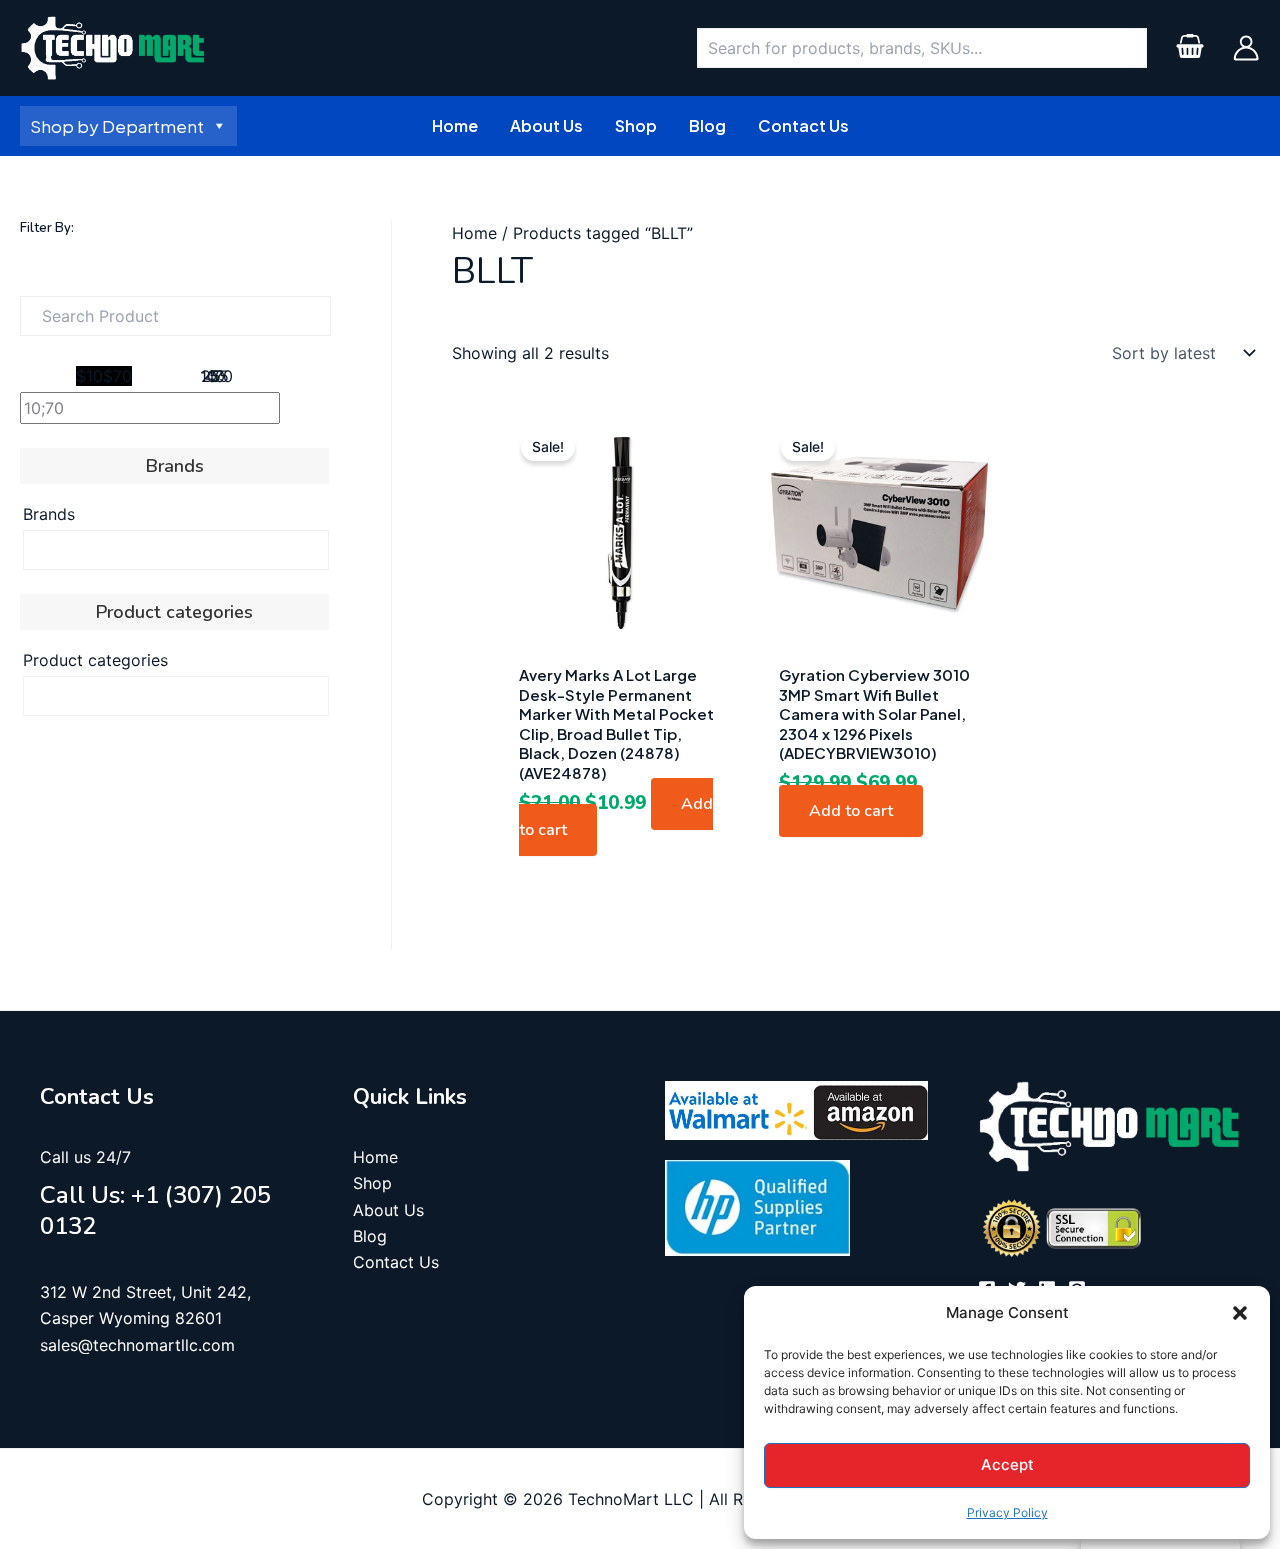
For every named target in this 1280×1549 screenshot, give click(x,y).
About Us (388, 1210)
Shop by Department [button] (117, 126)
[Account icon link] (1246, 48)
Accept (1007, 1464)
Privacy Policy (1007, 1512)
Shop (372, 1183)
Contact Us (396, 1262)
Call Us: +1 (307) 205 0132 (155, 1210)
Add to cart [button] (851, 811)
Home (474, 233)
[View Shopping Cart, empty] (1189, 48)
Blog (370, 1236)
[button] (1240, 1313)
